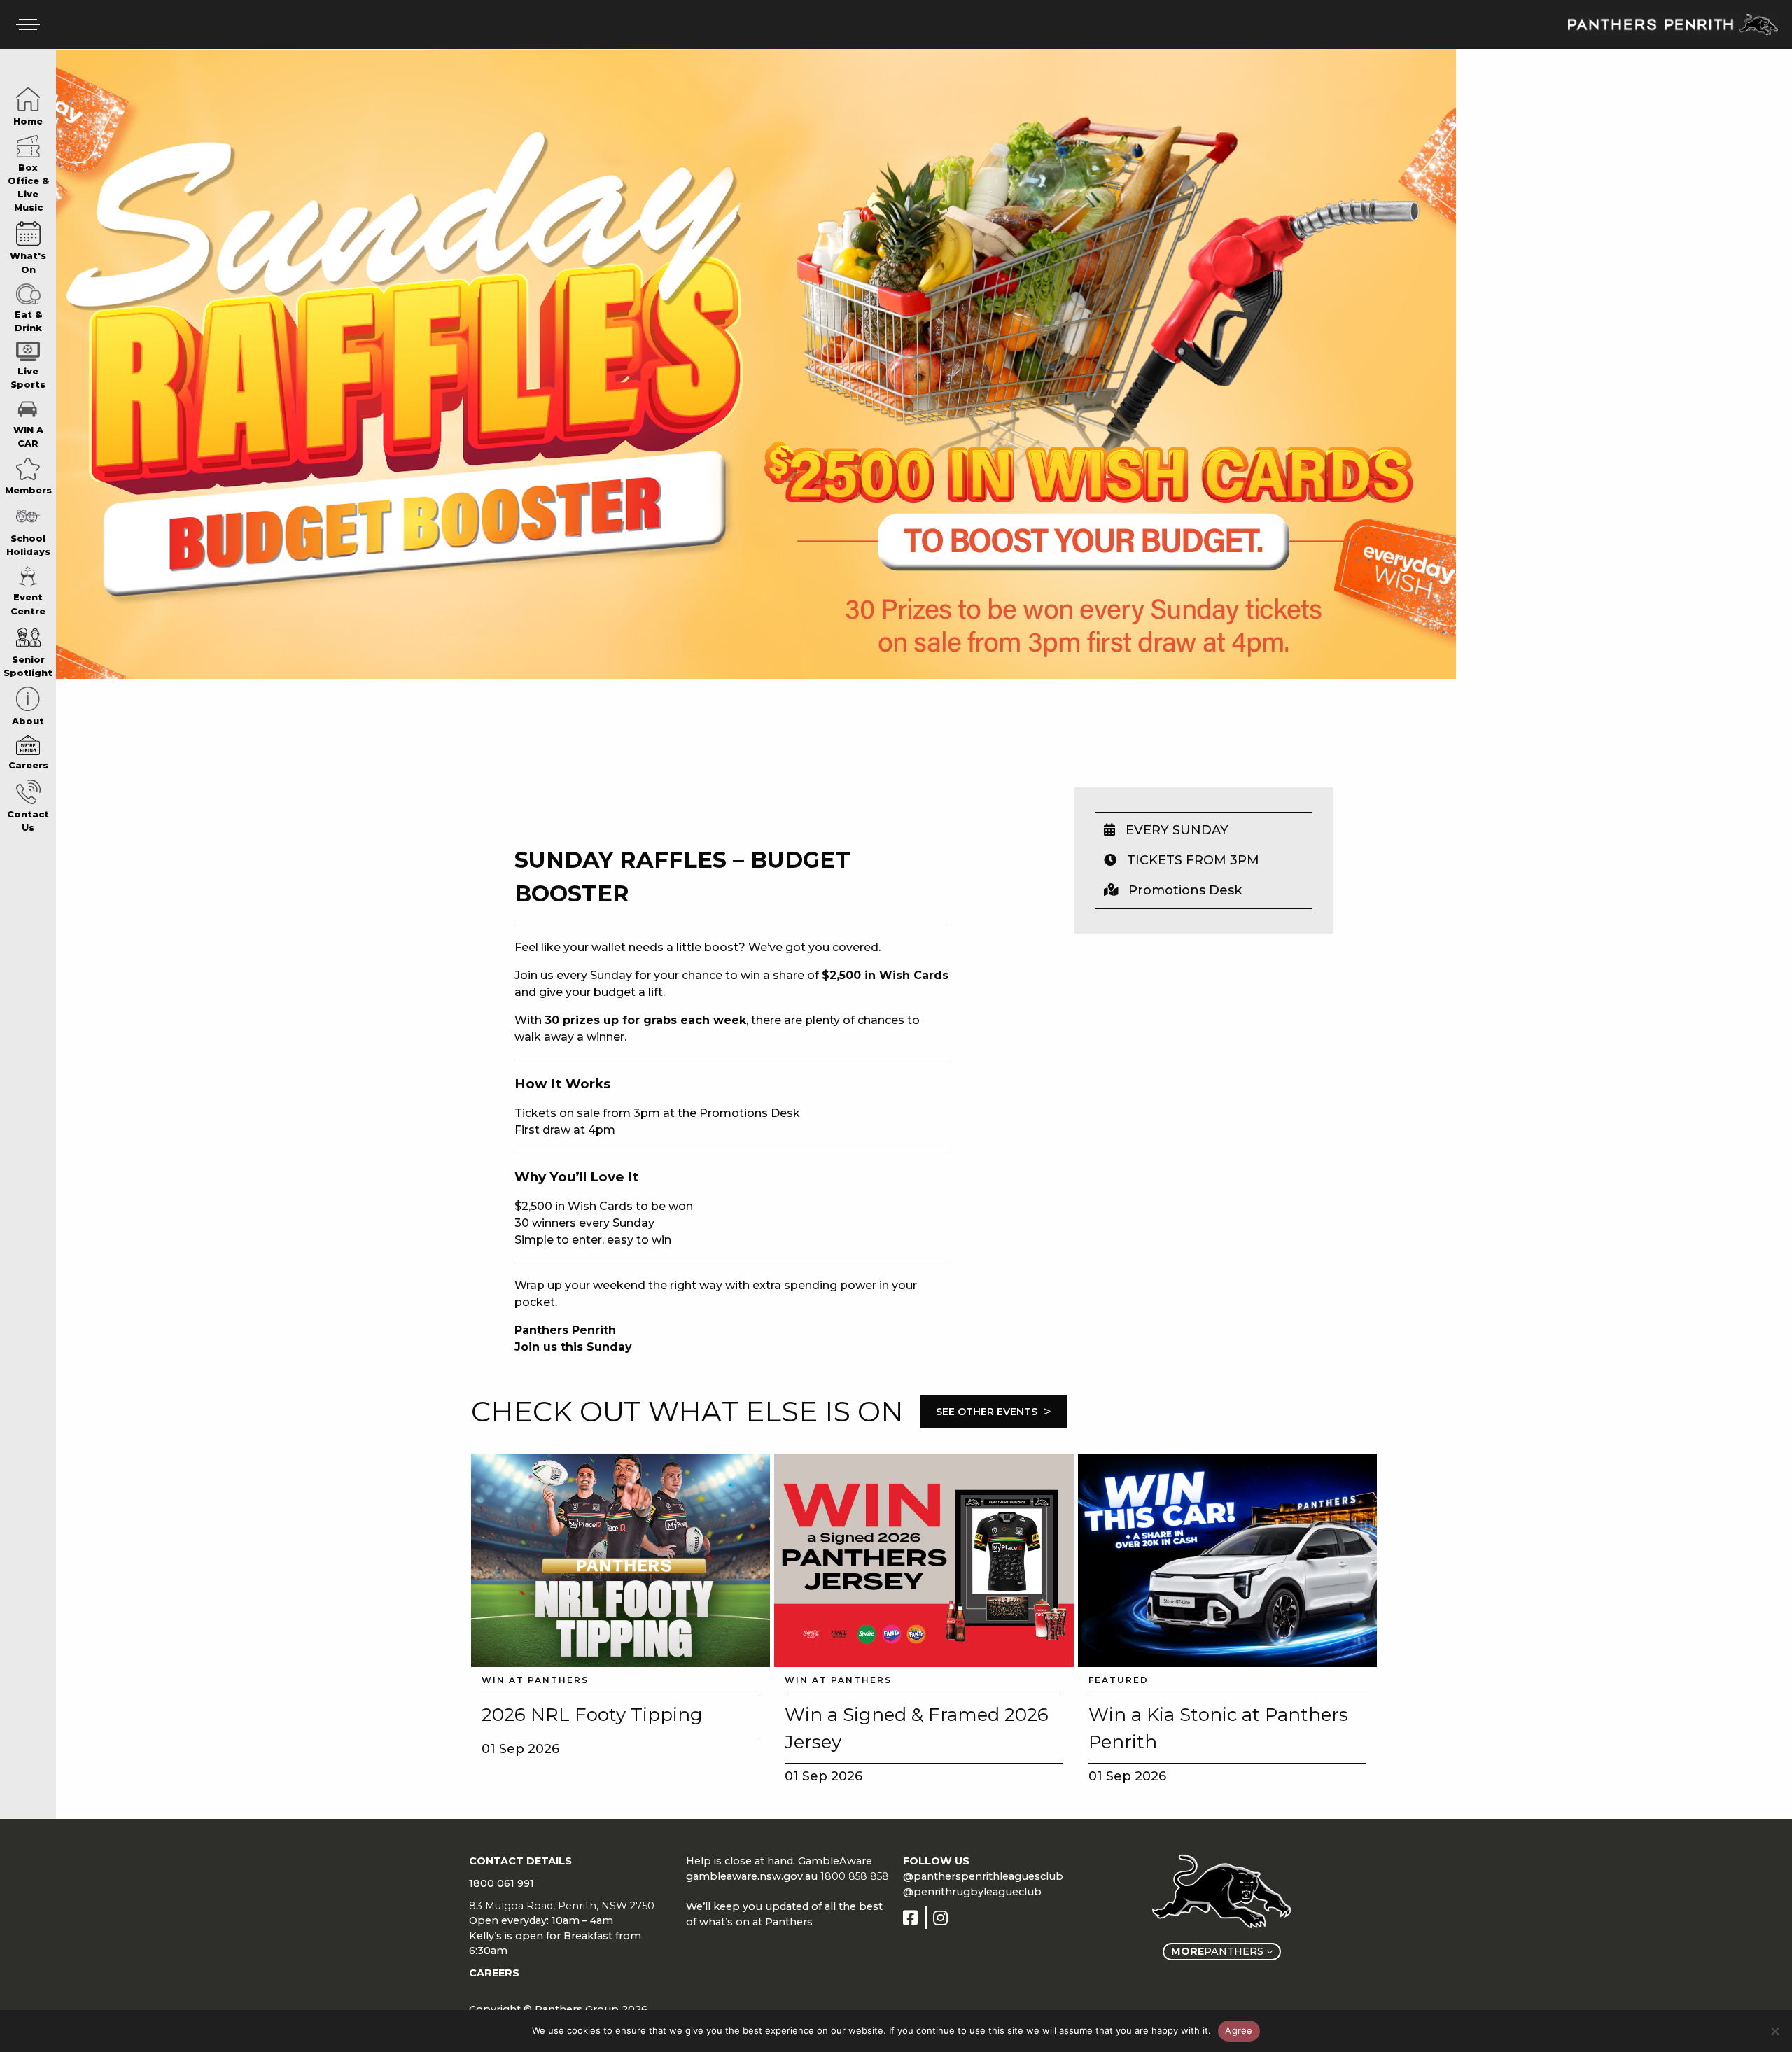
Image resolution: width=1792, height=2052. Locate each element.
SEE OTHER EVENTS (994, 1412)
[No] (1774, 2031)
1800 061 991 (502, 1883)
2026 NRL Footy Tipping (592, 1715)
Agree (1239, 2030)
